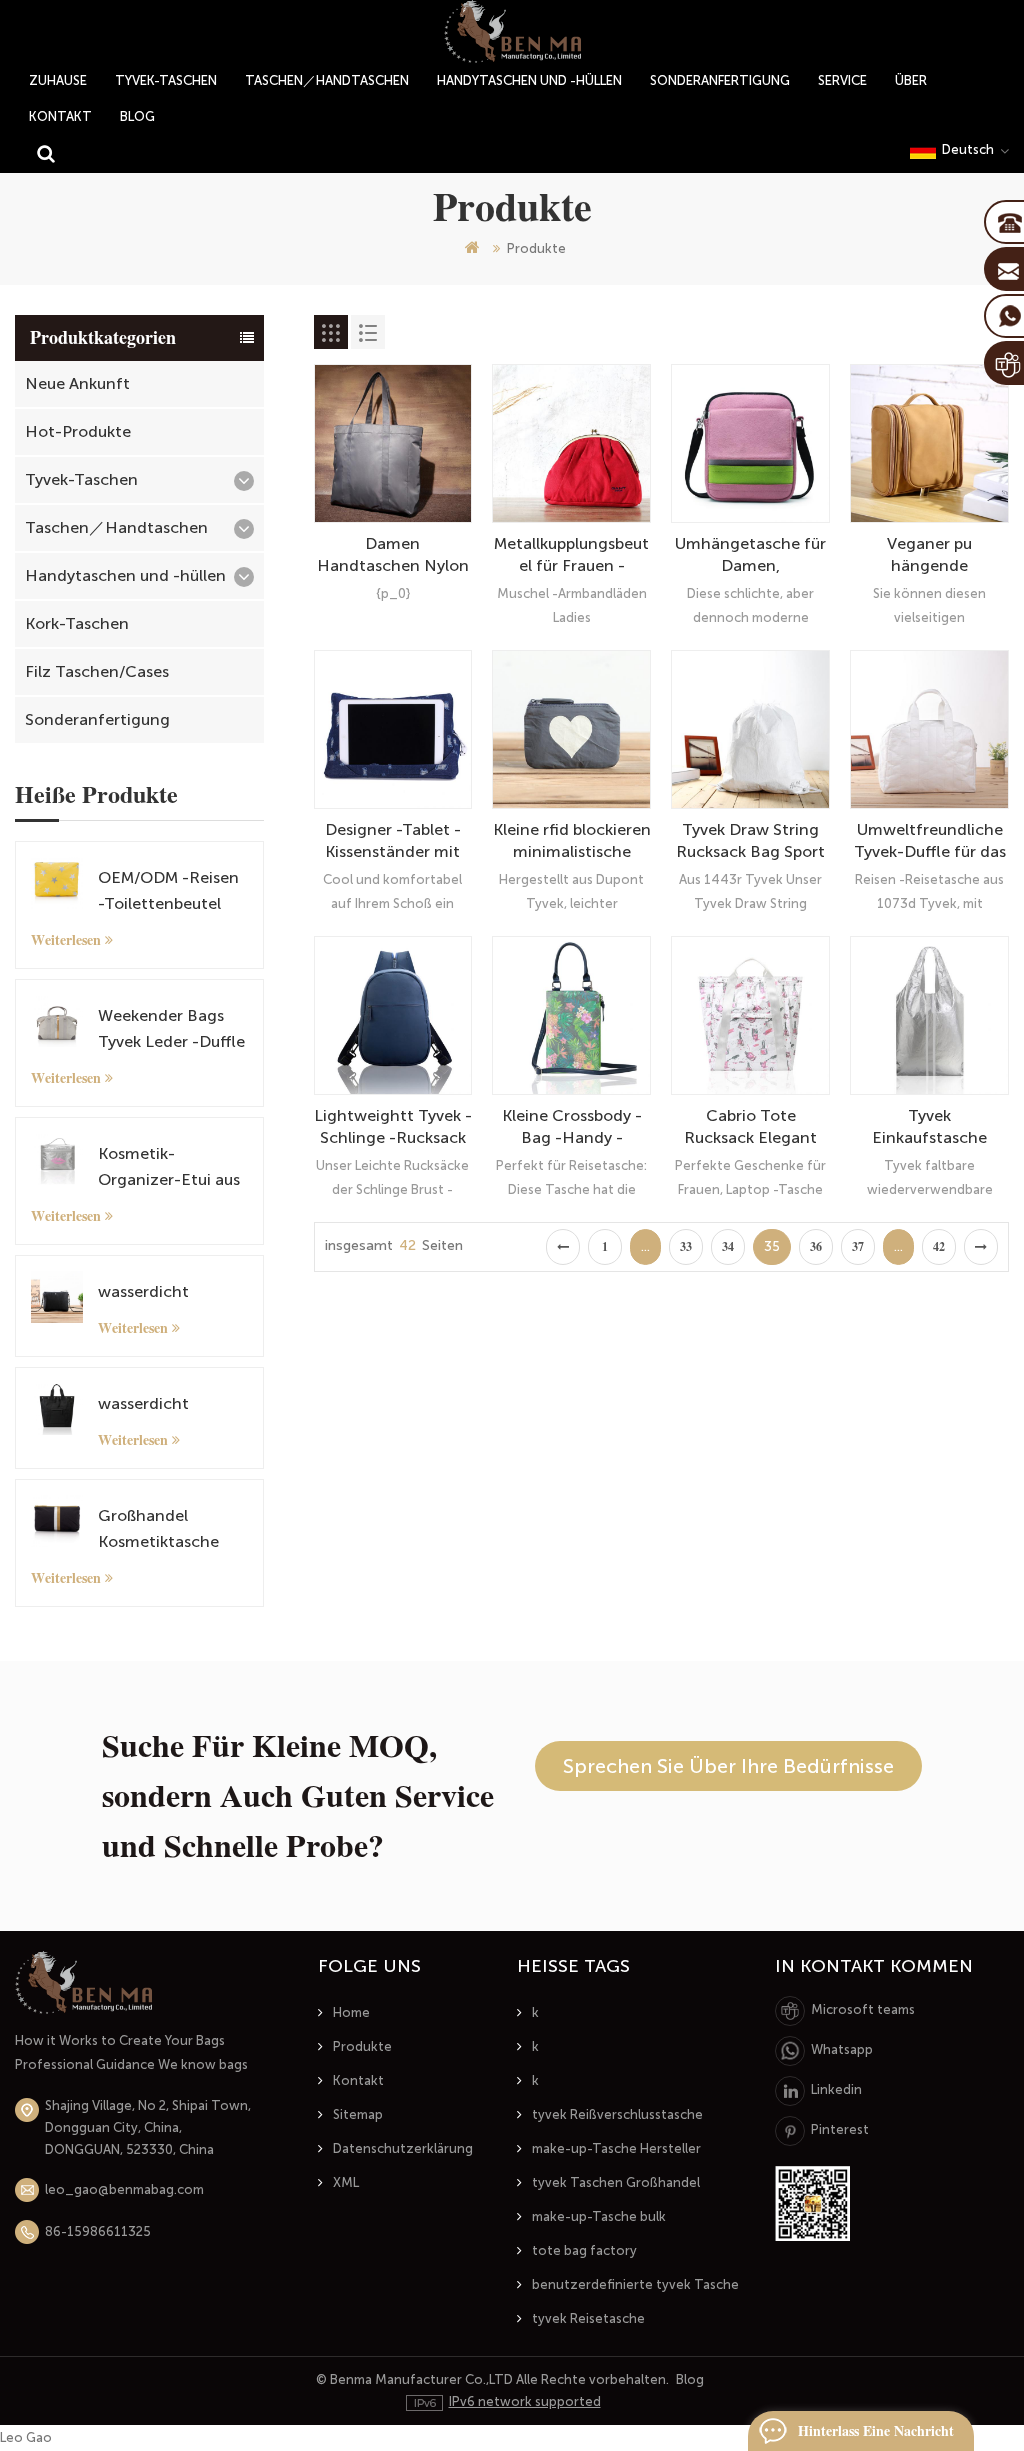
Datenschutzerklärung (403, 2148)
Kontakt (60, 116)
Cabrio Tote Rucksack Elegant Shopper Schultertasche (750, 1127)
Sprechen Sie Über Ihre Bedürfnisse (728, 1766)
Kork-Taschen (77, 623)
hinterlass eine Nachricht (876, 2431)
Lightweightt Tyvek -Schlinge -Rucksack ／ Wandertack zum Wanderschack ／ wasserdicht (393, 1127)
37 (858, 1247)
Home (351, 2012)
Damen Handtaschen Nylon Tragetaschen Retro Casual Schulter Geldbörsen (393, 555)
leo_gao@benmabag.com (124, 2189)
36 (816, 1247)
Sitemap (358, 2114)
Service (842, 80)
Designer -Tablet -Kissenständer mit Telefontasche (393, 841)
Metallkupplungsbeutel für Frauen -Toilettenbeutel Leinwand (571, 555)
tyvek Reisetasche (588, 2318)
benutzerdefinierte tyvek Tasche (635, 2284)
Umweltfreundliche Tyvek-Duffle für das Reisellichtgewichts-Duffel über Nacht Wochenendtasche (930, 841)
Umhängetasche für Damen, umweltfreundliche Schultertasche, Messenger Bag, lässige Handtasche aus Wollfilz (750, 555)
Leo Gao (26, 2437)
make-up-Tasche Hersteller (616, 2148)
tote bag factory (584, 2250)
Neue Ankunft (77, 383)
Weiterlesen (66, 940)
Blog (137, 116)
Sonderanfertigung (720, 80)
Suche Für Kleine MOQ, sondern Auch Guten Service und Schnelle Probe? (298, 1796)
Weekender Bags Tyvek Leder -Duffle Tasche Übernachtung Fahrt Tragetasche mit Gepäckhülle (171, 1030)
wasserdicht (143, 1291)
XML (346, 2182)
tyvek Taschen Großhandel (616, 2182)
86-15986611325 (98, 2231)
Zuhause (58, 80)
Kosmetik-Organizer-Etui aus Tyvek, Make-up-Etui (169, 1168)
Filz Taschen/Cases (97, 671)
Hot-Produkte (78, 431)
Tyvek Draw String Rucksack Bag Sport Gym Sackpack (750, 841)
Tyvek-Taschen (166, 80)
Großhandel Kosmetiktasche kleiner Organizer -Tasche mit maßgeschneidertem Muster (169, 1530)
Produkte (362, 2046)
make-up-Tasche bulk (599, 2216)
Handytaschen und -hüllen (529, 80)
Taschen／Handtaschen (327, 80)
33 (686, 1247)
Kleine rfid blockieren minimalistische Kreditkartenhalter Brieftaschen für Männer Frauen (572, 841)
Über (911, 80)
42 (939, 1247)
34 (728, 1247)
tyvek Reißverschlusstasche (617, 2114)
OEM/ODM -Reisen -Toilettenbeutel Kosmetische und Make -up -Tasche (168, 892)
